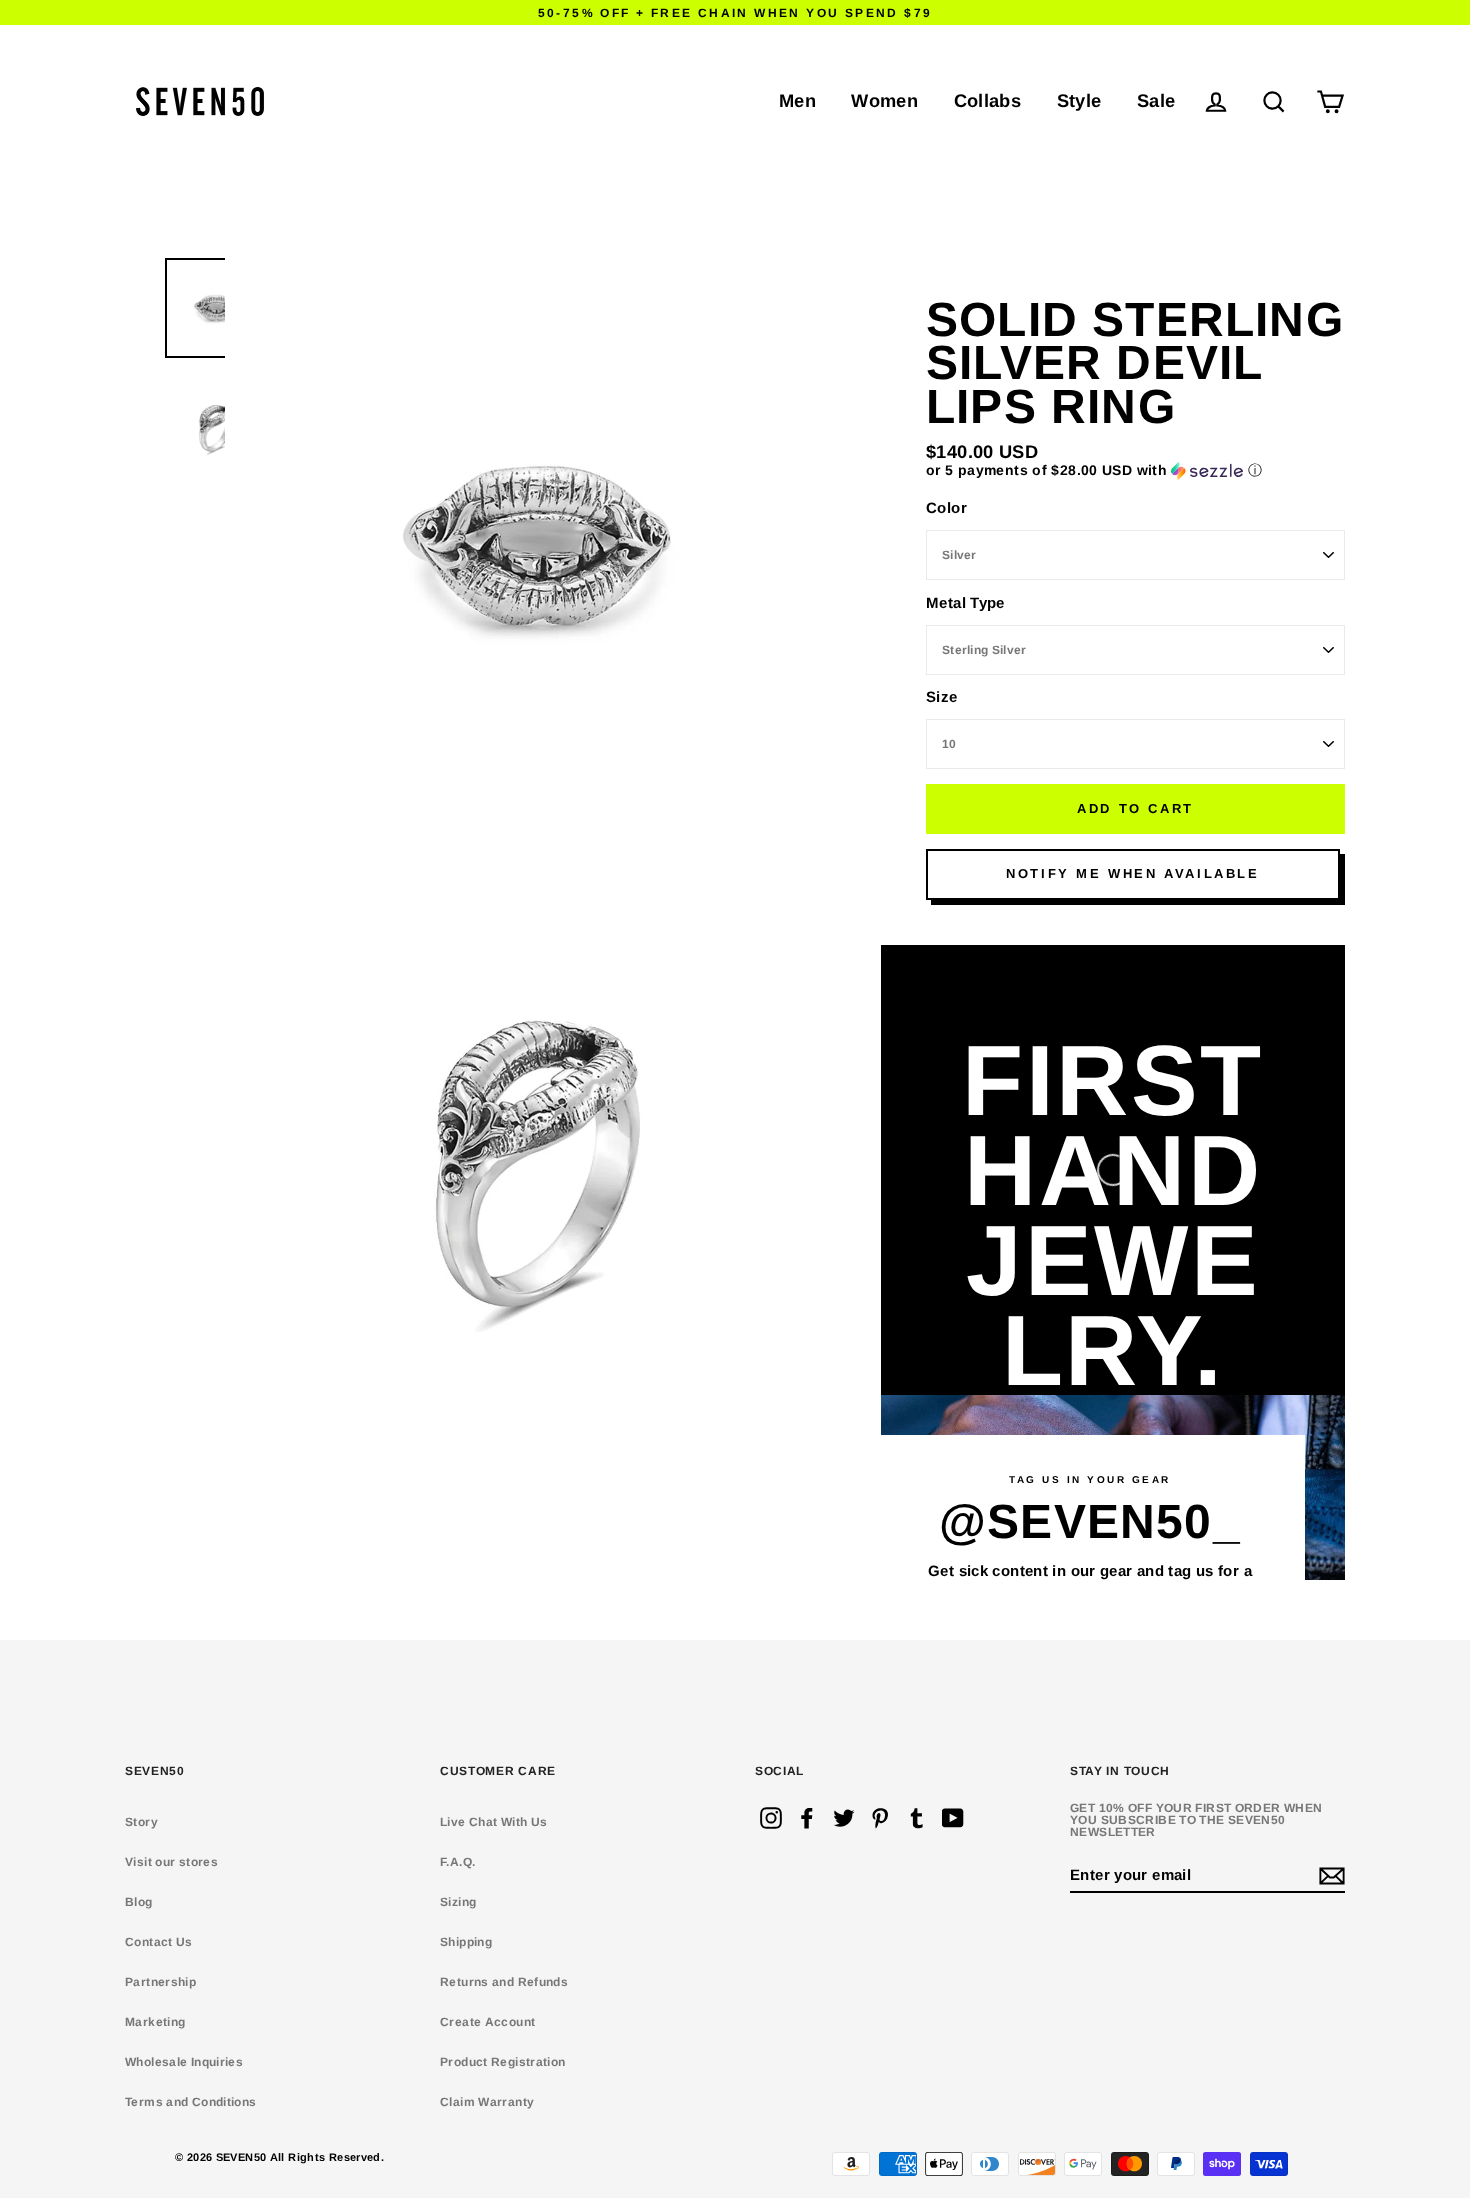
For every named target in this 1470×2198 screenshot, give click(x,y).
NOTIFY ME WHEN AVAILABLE (1132, 873)
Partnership (160, 1982)
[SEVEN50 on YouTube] (953, 1818)
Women (884, 100)
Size (942, 696)
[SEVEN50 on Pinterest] (880, 1818)
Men (797, 100)
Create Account (487, 2022)
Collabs (988, 100)
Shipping (466, 1942)
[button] (1135, 470)
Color (946, 507)
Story (141, 1822)
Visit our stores (171, 1862)
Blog (139, 1902)
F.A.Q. (457, 1862)
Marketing (155, 2022)
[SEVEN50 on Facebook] (807, 1818)
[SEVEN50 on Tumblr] (917, 1818)
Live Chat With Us (493, 1822)
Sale (1156, 100)
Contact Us (159, 1942)
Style (1079, 100)
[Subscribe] (1329, 1875)
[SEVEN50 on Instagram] (771, 1818)
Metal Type (965, 602)
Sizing (458, 1902)
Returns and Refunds (504, 1982)
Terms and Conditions (191, 2102)
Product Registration (503, 2062)
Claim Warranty (487, 2102)
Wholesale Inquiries (184, 2062)
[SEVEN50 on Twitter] (844, 1818)
